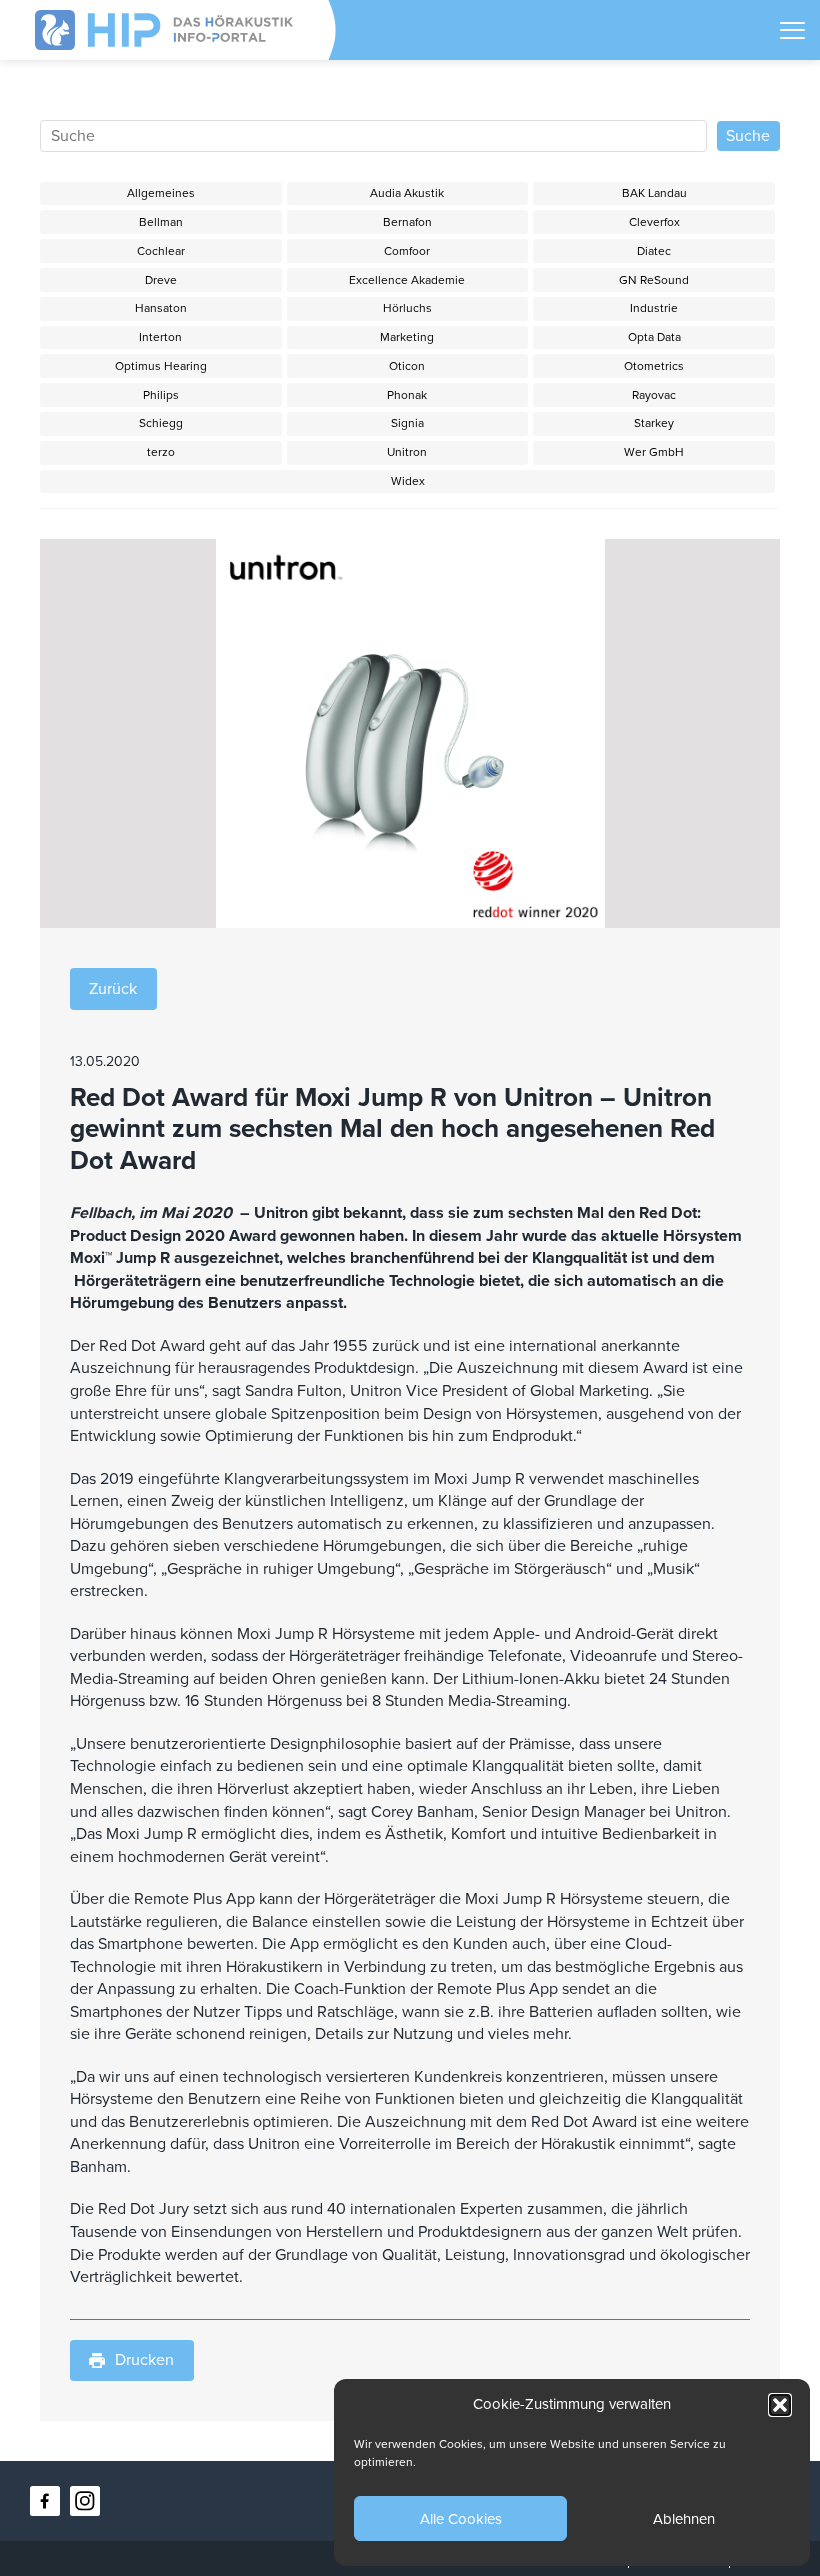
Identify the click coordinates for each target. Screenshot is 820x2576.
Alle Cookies (461, 2519)
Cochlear (161, 251)
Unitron (407, 452)
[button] (780, 2405)
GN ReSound (654, 280)
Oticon (407, 366)
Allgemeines (161, 193)
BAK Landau (654, 193)
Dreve (161, 280)
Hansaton (161, 308)
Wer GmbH (654, 452)
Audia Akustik (407, 193)
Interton (160, 337)
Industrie (654, 308)
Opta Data (654, 337)
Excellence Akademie (407, 280)
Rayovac (654, 395)
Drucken (144, 2360)
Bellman (161, 222)
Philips (161, 395)
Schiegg (161, 423)
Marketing (407, 337)
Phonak (407, 395)
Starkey (654, 423)
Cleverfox (654, 222)
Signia (407, 423)
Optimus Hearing (161, 366)
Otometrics (654, 366)
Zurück (113, 989)
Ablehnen (684, 2519)
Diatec (654, 251)
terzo (161, 452)
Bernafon (407, 222)
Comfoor (407, 251)
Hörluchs (407, 308)
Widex (408, 481)
